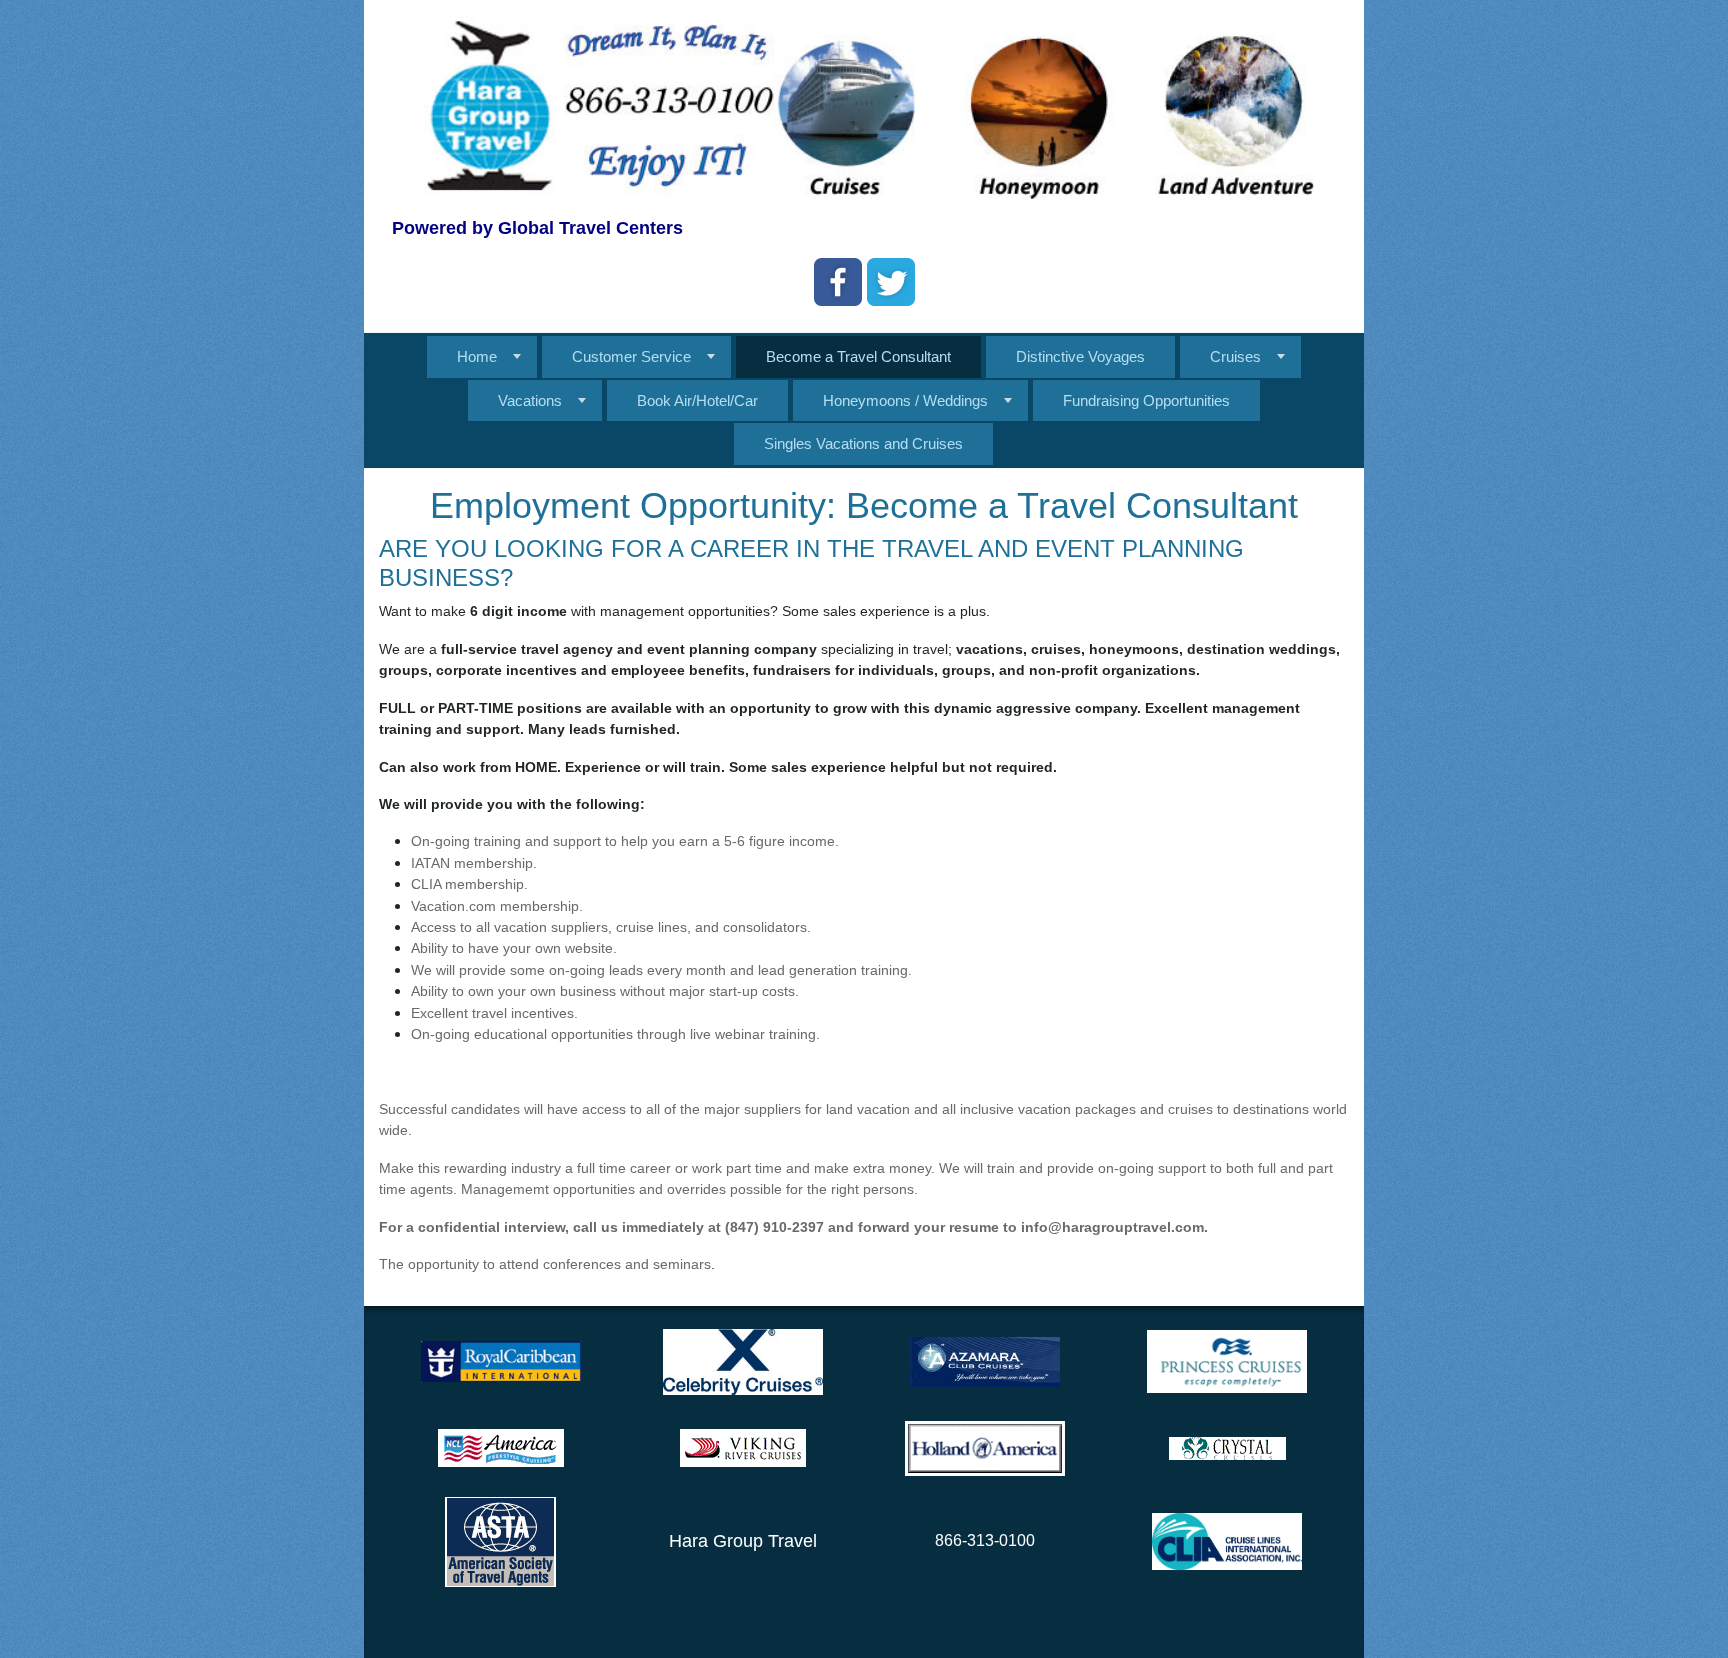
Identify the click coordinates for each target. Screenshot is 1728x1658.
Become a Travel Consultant (858, 356)
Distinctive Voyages (1080, 356)
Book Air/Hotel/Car (697, 400)
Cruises (1235, 356)
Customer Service (631, 356)
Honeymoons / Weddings (905, 400)
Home (477, 356)
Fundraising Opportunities (1146, 400)
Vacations (530, 400)
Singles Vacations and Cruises (863, 443)
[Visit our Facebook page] (838, 282)
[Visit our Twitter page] (891, 282)
